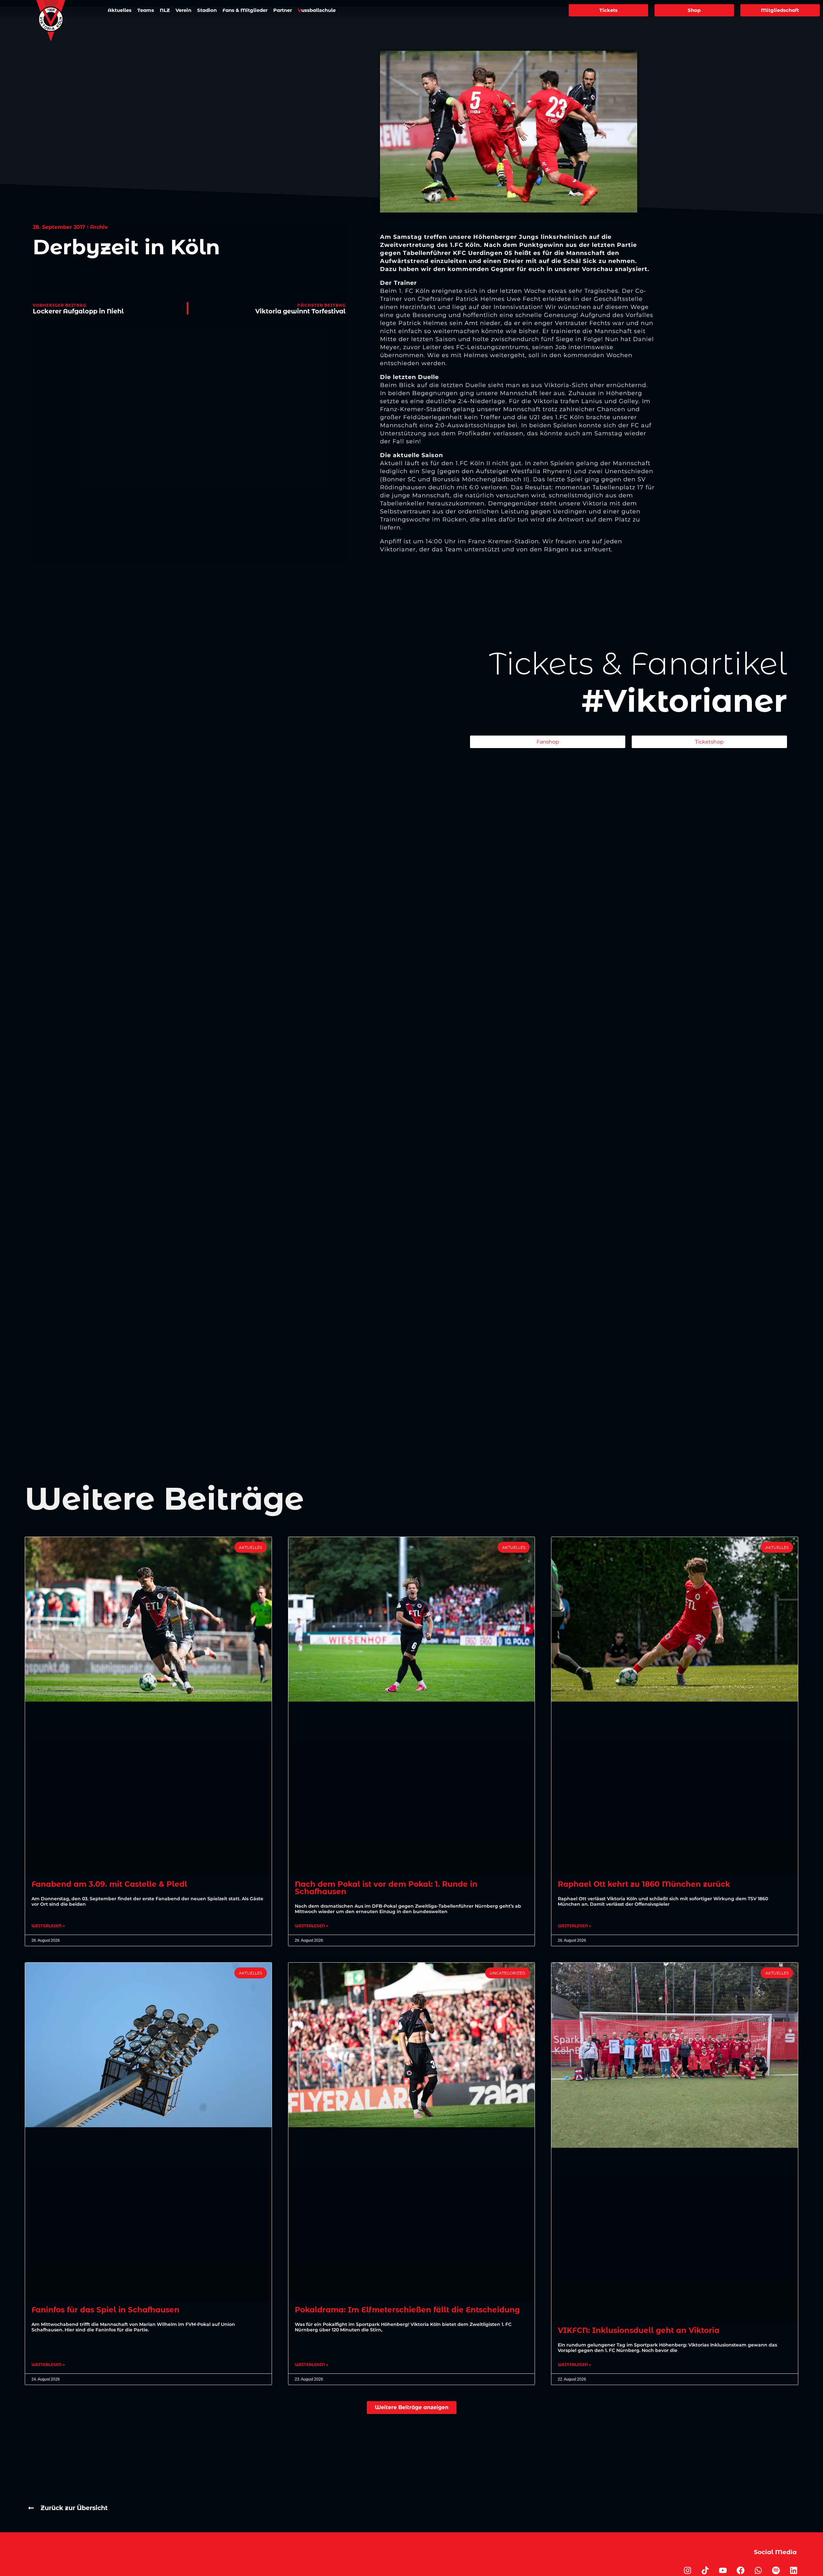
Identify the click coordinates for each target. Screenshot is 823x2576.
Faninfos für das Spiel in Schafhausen (105, 2310)
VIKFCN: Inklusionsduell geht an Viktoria (639, 2330)
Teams (146, 10)
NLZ (165, 10)
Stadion (207, 10)
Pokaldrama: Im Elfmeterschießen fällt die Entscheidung (407, 2310)
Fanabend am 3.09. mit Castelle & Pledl (109, 1884)
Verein (183, 10)
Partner (283, 10)
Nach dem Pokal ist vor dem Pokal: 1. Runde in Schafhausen (386, 1888)
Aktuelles (120, 10)
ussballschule (317, 10)
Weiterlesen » (48, 1926)
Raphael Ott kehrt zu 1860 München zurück (644, 1884)
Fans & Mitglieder (245, 10)
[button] (412, 2407)
